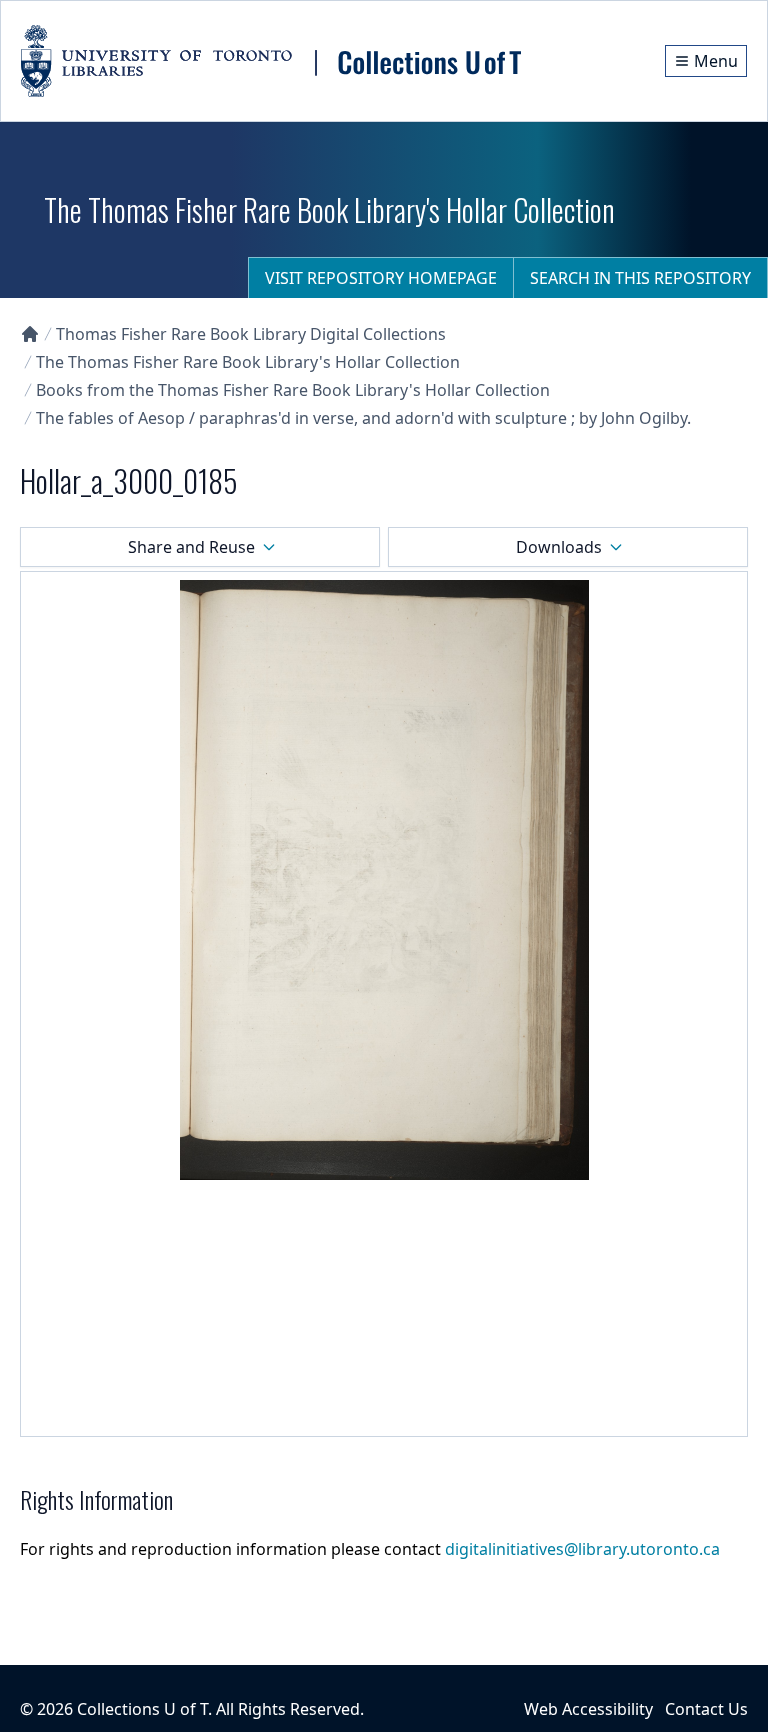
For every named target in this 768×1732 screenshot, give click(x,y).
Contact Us (706, 1709)
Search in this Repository (640, 278)
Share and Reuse (191, 547)
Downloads (559, 547)
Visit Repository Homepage (381, 278)
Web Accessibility (588, 1709)
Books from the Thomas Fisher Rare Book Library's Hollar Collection (293, 390)
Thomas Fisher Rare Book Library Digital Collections (251, 334)
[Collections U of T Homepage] (30, 334)
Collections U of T (142, 1709)
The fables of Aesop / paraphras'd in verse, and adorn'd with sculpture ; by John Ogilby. (363, 418)
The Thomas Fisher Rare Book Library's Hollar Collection (248, 362)
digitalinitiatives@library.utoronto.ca (582, 1549)
